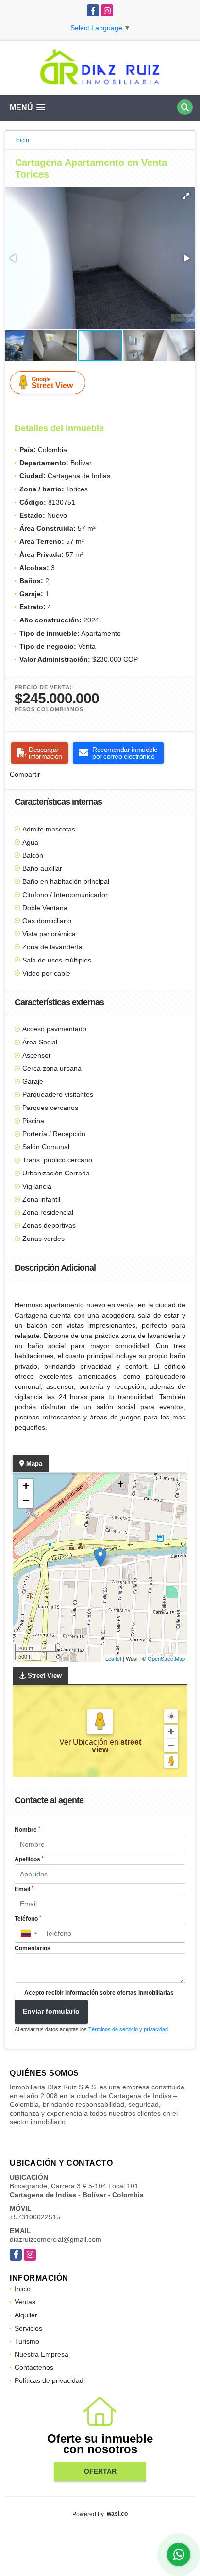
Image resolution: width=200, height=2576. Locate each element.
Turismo (27, 2341)
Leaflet (113, 1658)
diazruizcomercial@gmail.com (56, 2239)
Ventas (25, 2302)
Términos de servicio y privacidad (128, 2029)
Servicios (28, 2328)
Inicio (22, 140)
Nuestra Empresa (42, 2354)
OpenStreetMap (166, 1658)
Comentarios (33, 1948)
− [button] (26, 1500)
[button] (186, 196)
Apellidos (29, 1859)
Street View (52, 383)
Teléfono (28, 1919)
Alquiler (26, 2315)
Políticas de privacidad (49, 2380)
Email (24, 1889)
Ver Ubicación (84, 1742)
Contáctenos (34, 2367)
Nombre (27, 1830)
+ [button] (26, 1486)
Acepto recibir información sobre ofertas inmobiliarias (99, 1993)
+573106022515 (35, 2217)
